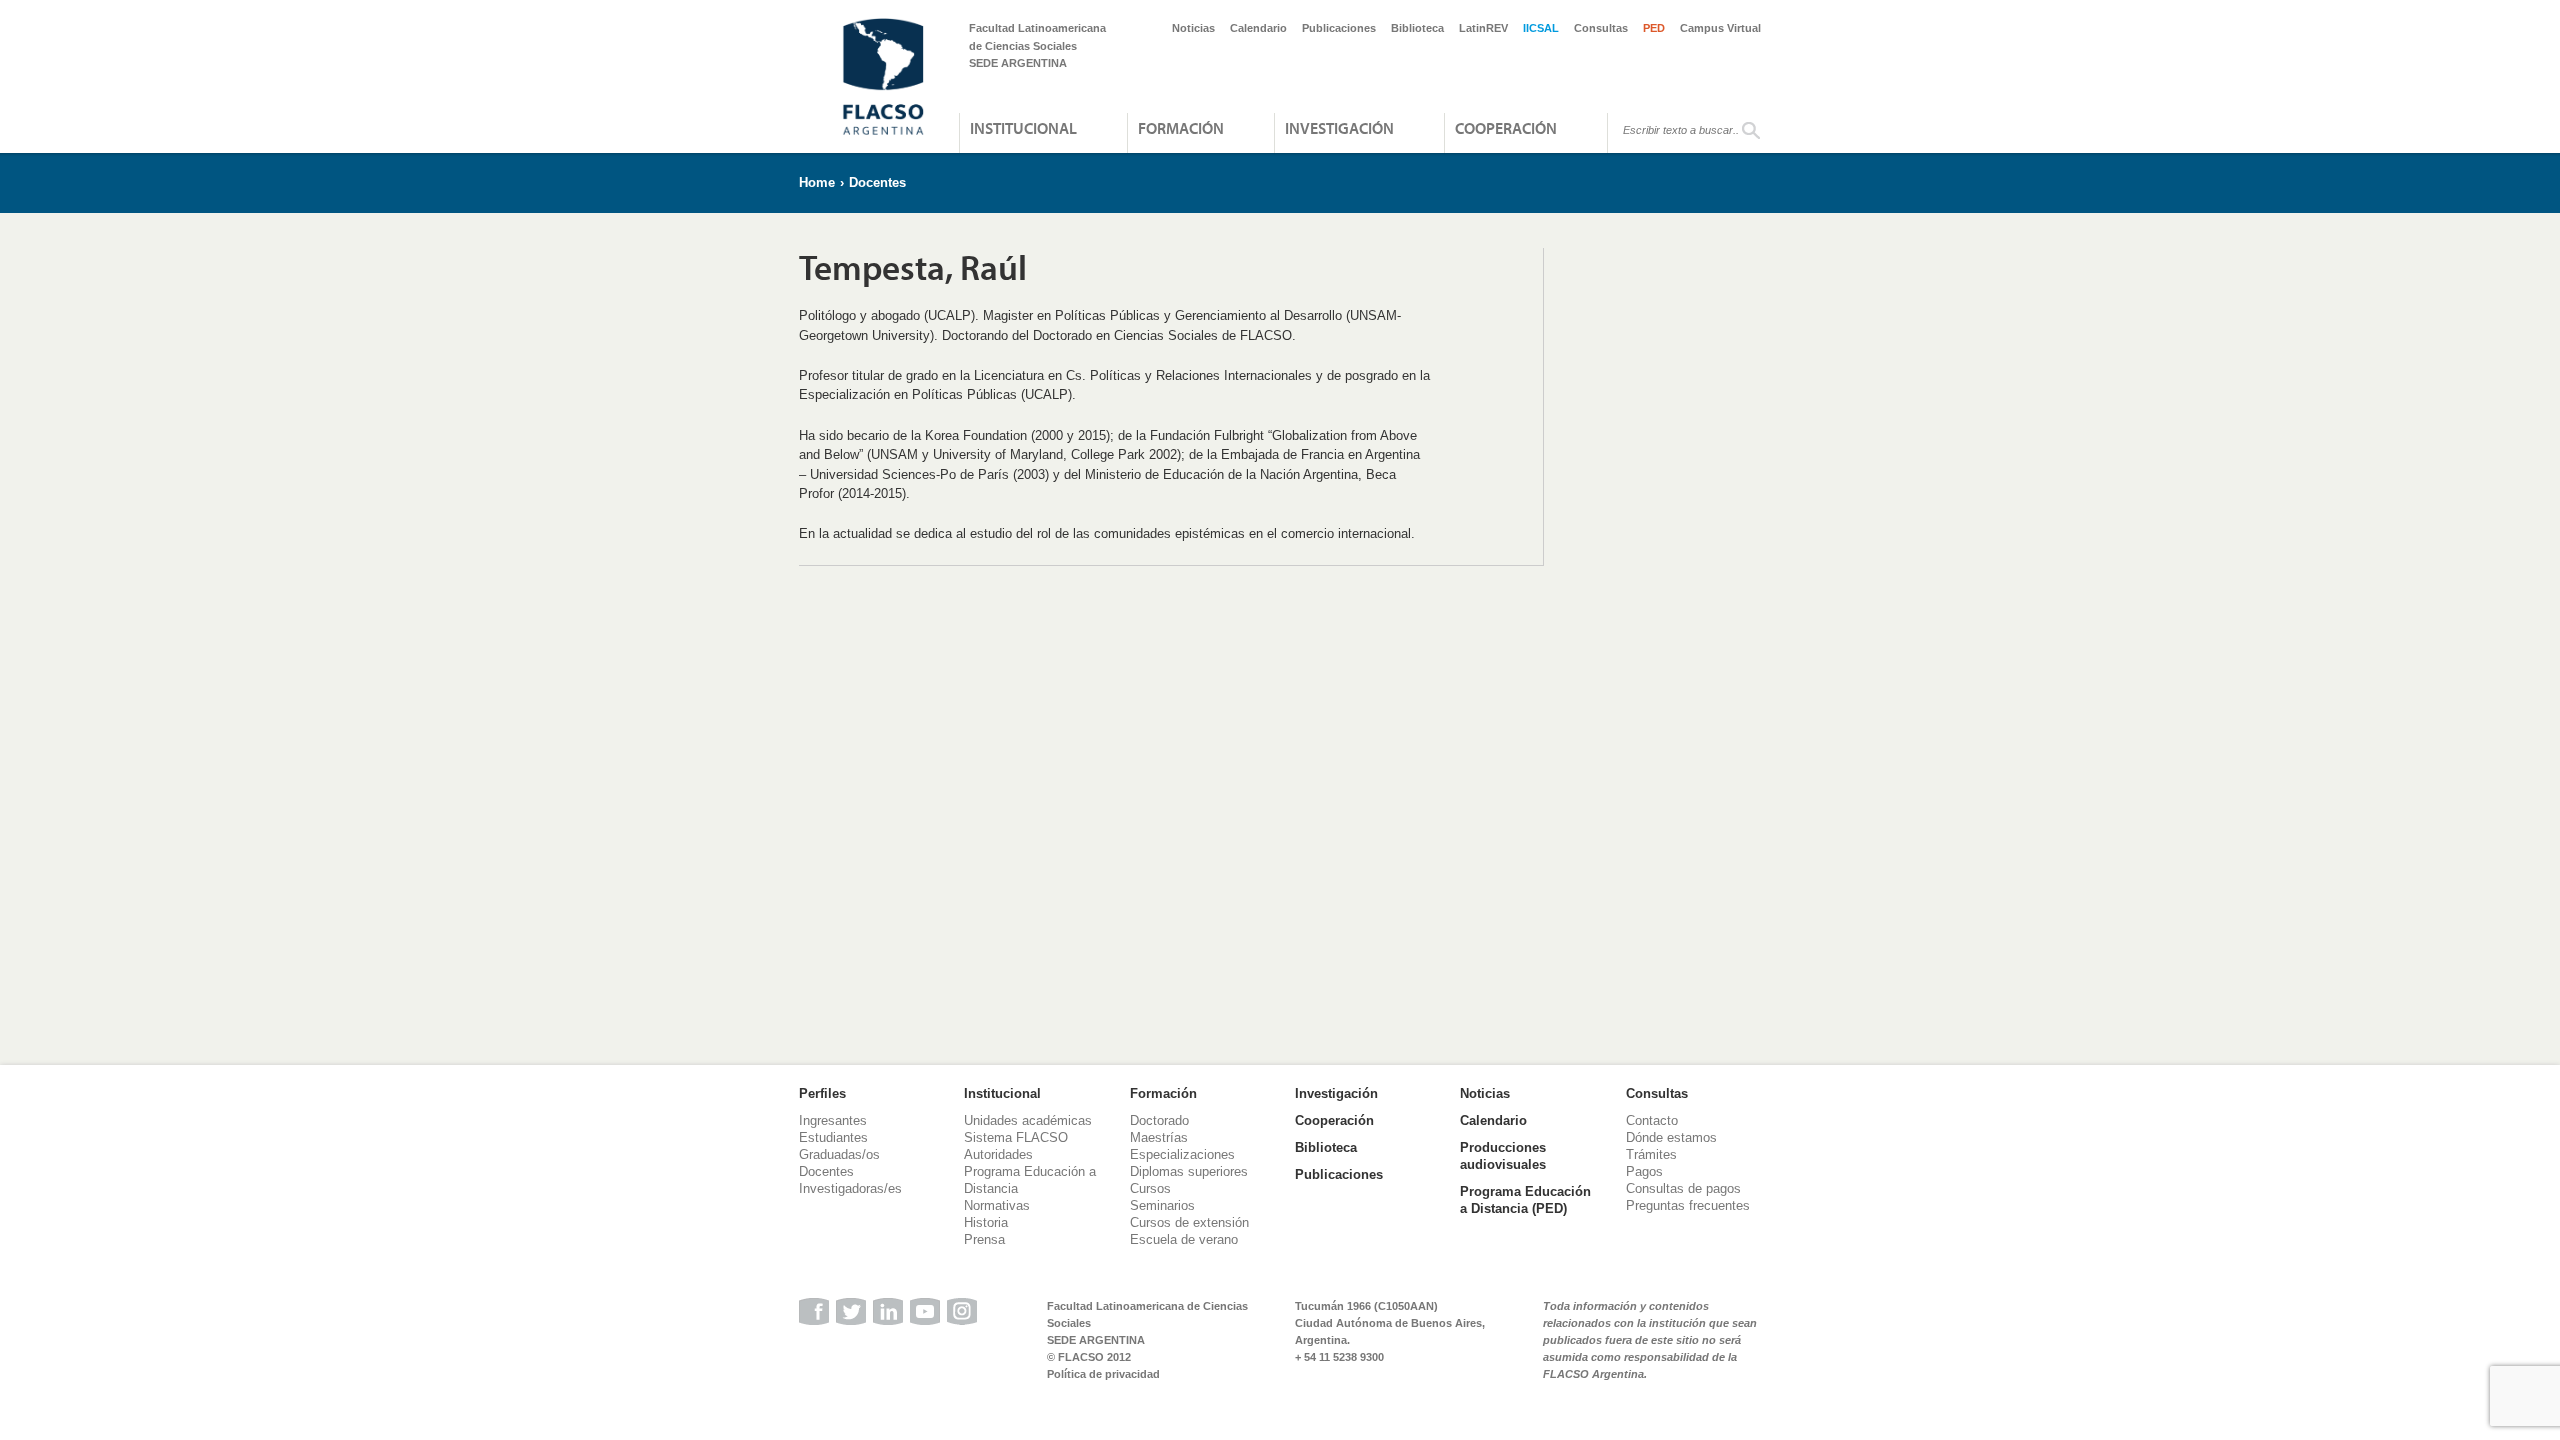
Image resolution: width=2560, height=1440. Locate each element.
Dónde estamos (1671, 1137)
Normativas (997, 1205)
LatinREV (1483, 28)
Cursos (1150, 1188)
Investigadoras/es (850, 1188)
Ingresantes (833, 1120)
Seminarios (1162, 1205)
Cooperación (1506, 128)
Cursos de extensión (1189, 1222)
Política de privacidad (1103, 1374)
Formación (1181, 128)
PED (1654, 28)
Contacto (1652, 1120)
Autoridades (998, 1154)
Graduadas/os (839, 1154)
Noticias (1193, 28)
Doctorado (1159, 1120)
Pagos (1644, 1171)
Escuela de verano (1184, 1239)
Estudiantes (833, 1137)
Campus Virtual (1720, 28)
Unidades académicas (1028, 1120)
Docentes (877, 182)
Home (817, 182)
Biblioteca (1417, 28)
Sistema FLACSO (1016, 1137)
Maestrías (1159, 1137)
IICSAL (1541, 28)
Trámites (1651, 1154)
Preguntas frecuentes (1688, 1205)
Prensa (984, 1239)
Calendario (1258, 28)
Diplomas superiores (1189, 1171)
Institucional (1023, 128)
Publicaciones (1339, 28)
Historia (986, 1222)
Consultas (1601, 28)
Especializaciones (1182, 1154)
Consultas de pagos (1683, 1188)
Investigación (1339, 128)
